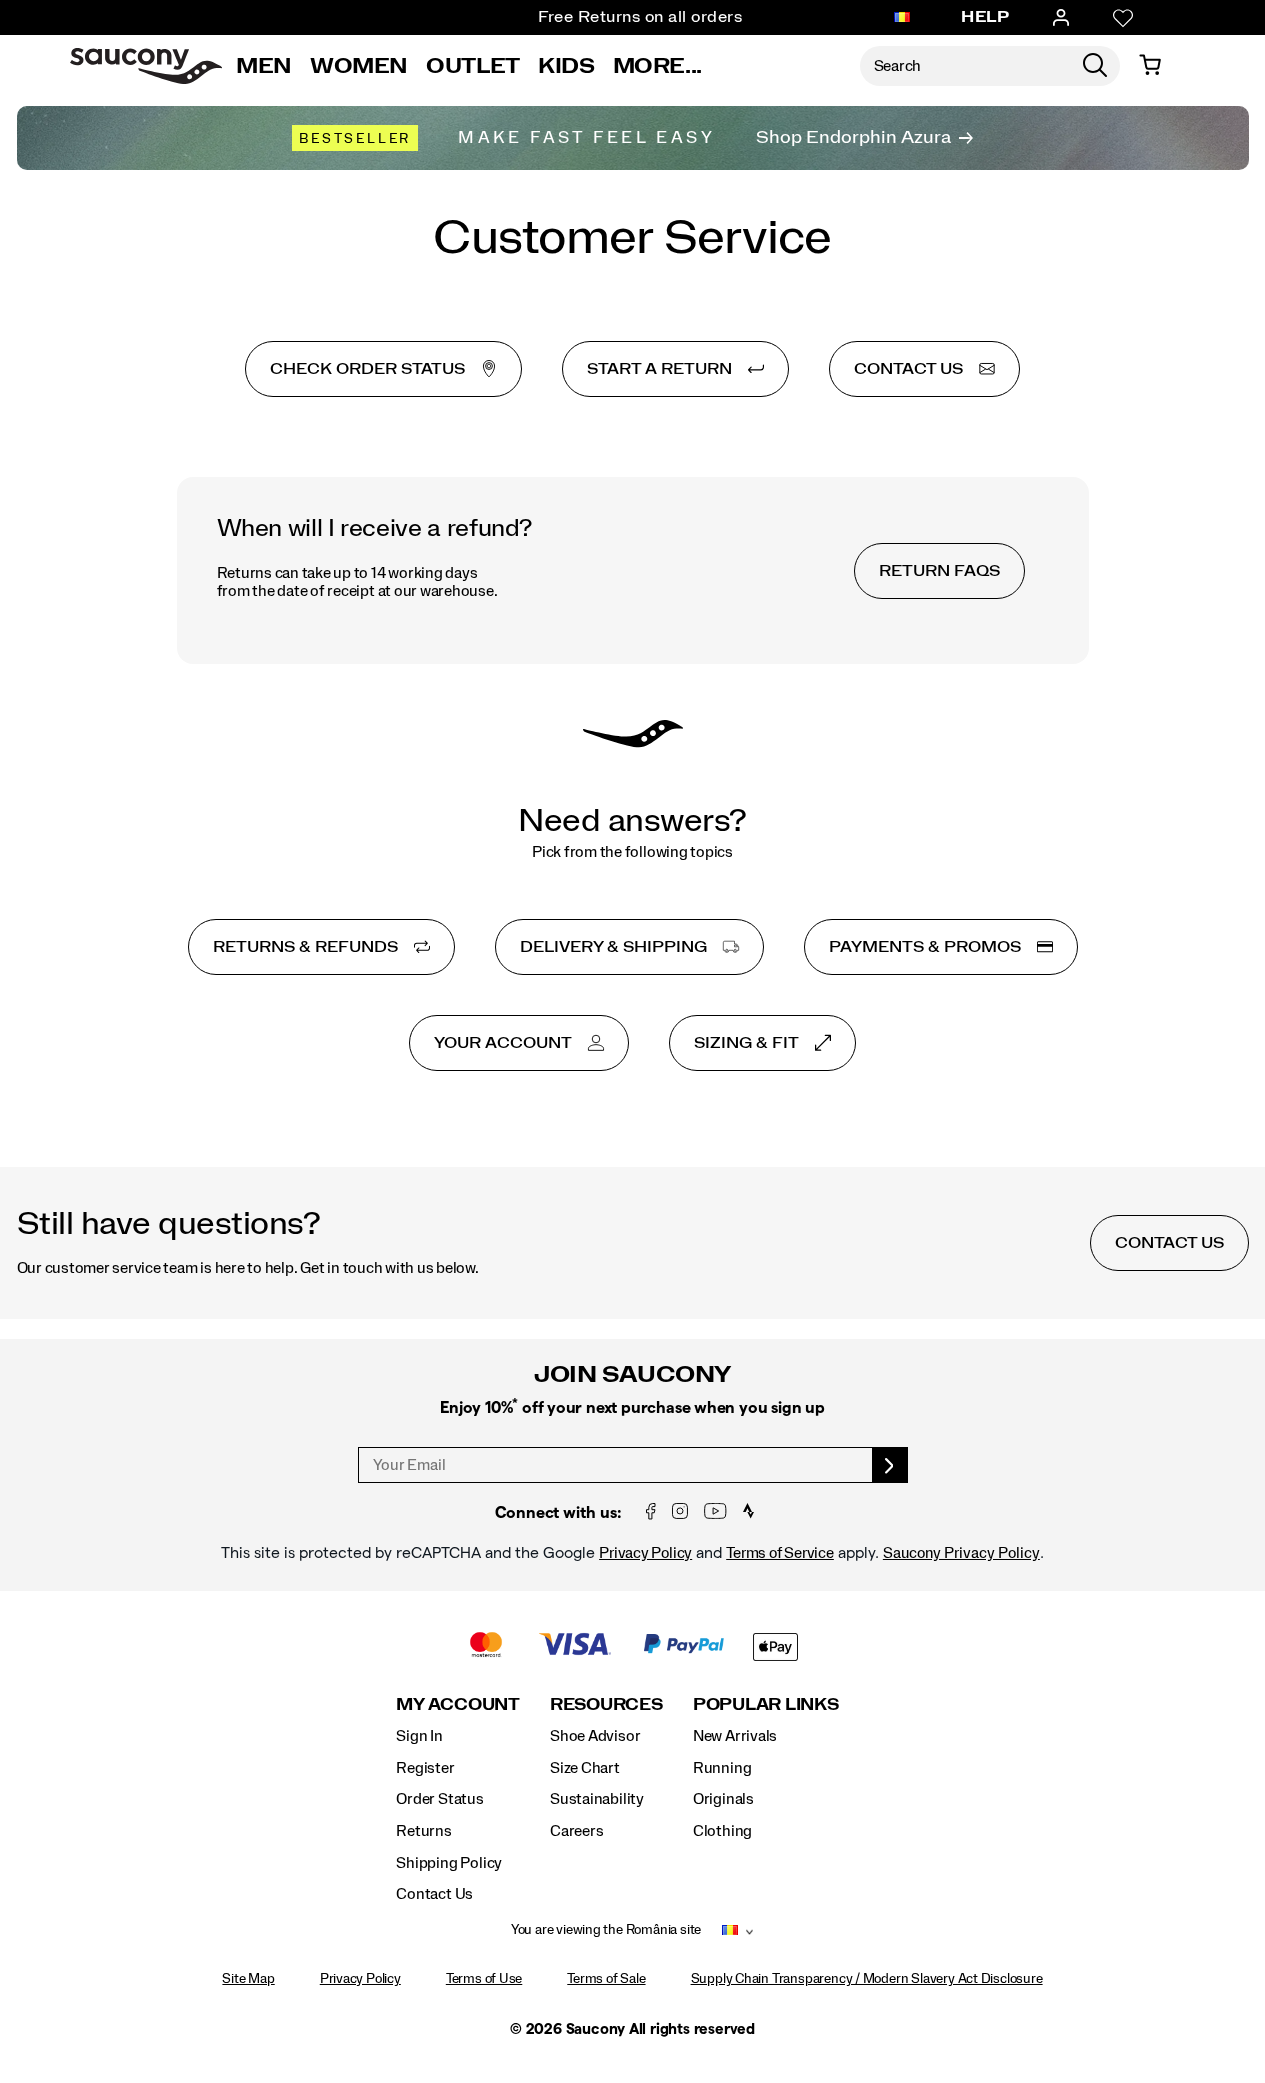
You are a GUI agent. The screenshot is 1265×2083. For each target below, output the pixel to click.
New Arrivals (735, 1736)
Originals (723, 1799)
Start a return (659, 369)
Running (722, 1768)
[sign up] (890, 1465)
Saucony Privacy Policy (961, 1553)
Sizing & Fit (746, 1043)
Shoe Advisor (595, 1736)
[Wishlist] (1123, 18)
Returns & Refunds (305, 947)
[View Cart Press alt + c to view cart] (1150, 66)
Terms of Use (484, 1979)
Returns (424, 1831)
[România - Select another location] (902, 18)
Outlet (473, 66)
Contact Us (434, 1894)
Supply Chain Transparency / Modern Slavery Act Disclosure (867, 1979)
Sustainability (597, 1799)
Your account (503, 1043)
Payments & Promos (925, 947)
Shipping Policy (449, 1863)
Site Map (248, 1979)
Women (359, 66)
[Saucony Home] (146, 66)
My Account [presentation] (458, 1704)
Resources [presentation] (606, 1704)
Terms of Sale (606, 1979)
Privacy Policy (645, 1553)
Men (264, 66)
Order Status (439, 1799)
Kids (566, 66)
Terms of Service (780, 1553)
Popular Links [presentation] (766, 1704)
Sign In (419, 1736)
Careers (577, 1831)
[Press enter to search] (1095, 66)
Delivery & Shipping (613, 947)
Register (425, 1768)
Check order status (367, 369)
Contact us (908, 369)
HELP (985, 17)
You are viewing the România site (606, 1930)
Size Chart (585, 1768)
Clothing (722, 1831)
